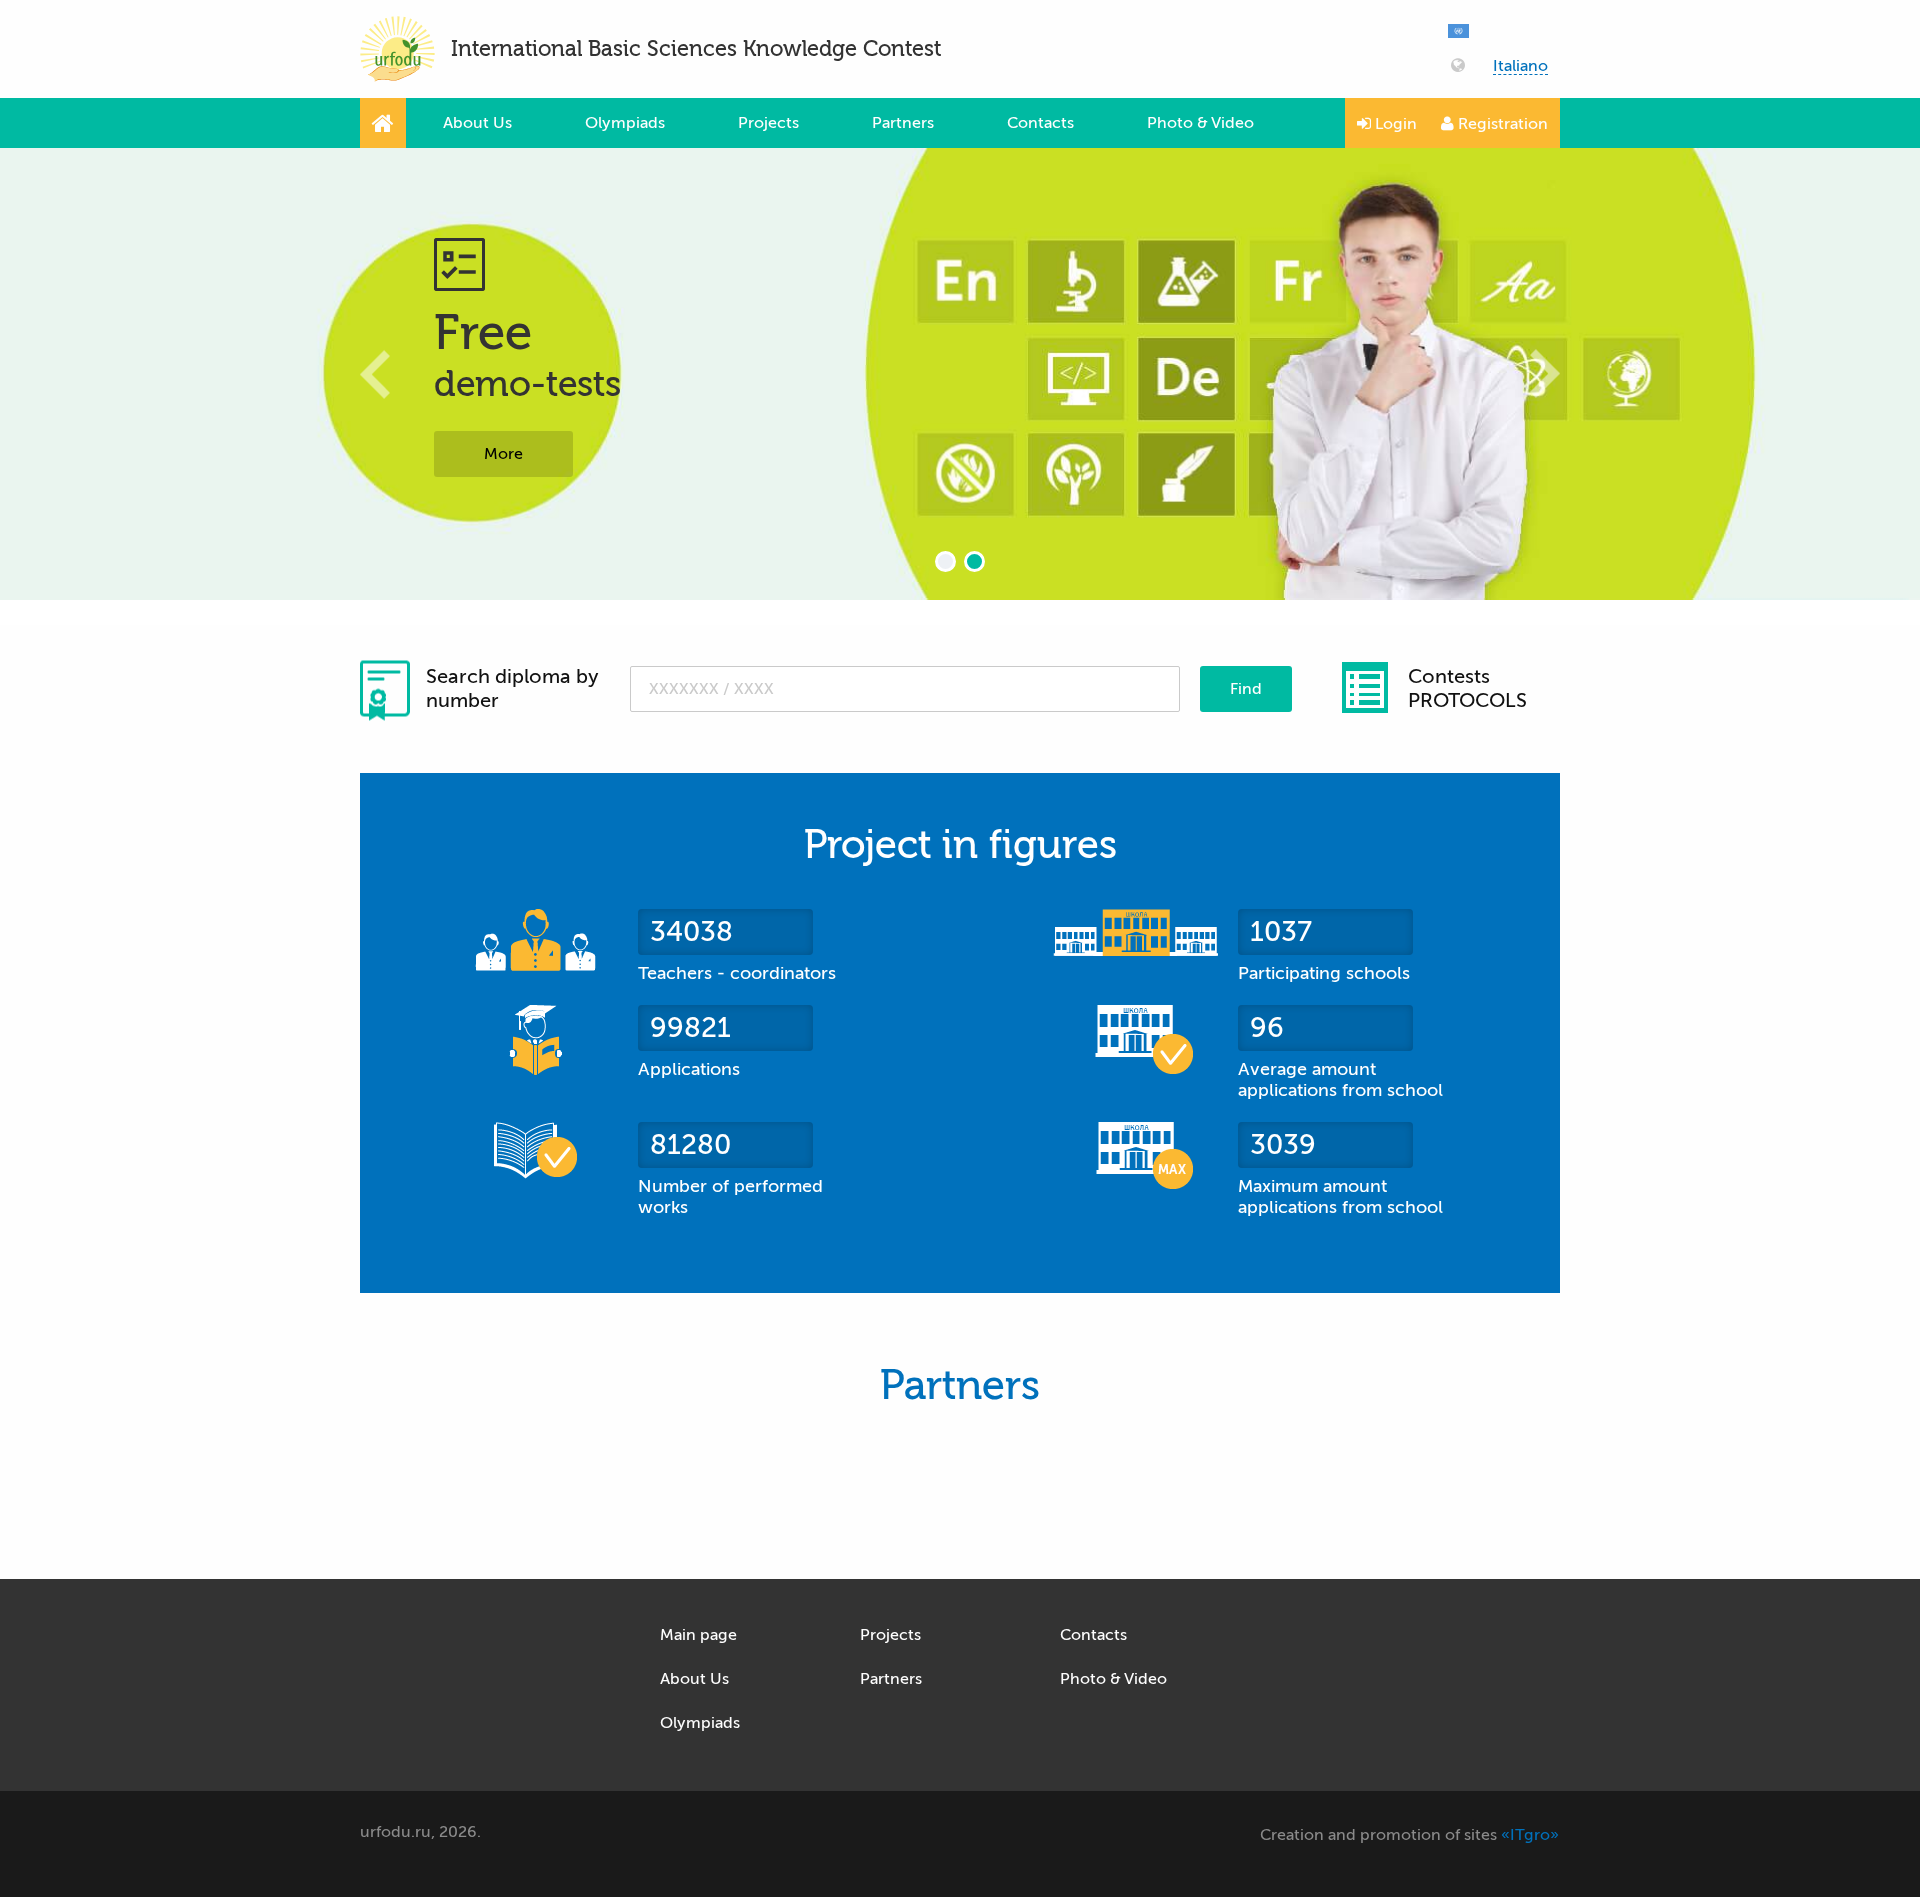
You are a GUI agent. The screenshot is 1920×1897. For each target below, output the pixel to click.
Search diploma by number (512, 688)
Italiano (1520, 66)
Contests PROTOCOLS (1467, 688)
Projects (768, 123)
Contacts (1040, 123)
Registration (1501, 124)
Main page (698, 1635)
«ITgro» (1530, 1835)
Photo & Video (1200, 123)
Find (1246, 689)
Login (1394, 124)
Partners (903, 123)
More (503, 454)
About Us (477, 123)
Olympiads (625, 123)
